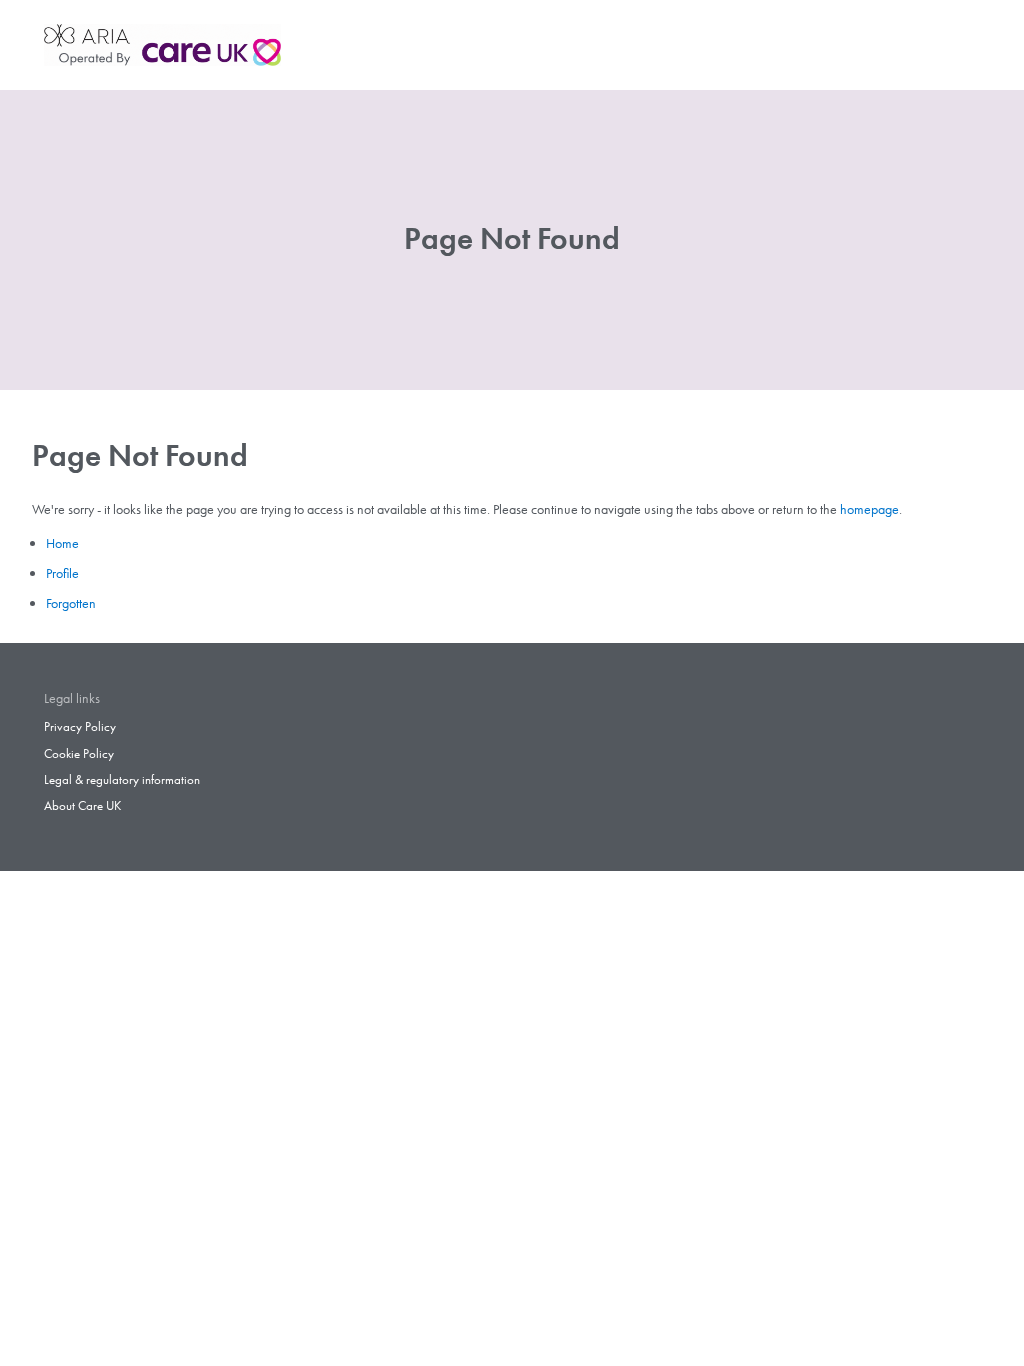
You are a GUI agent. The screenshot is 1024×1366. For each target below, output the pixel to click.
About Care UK (82, 806)
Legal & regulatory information (122, 780)
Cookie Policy (79, 754)
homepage (869, 509)
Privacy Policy (80, 727)
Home (62, 543)
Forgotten (71, 603)
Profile (62, 573)
